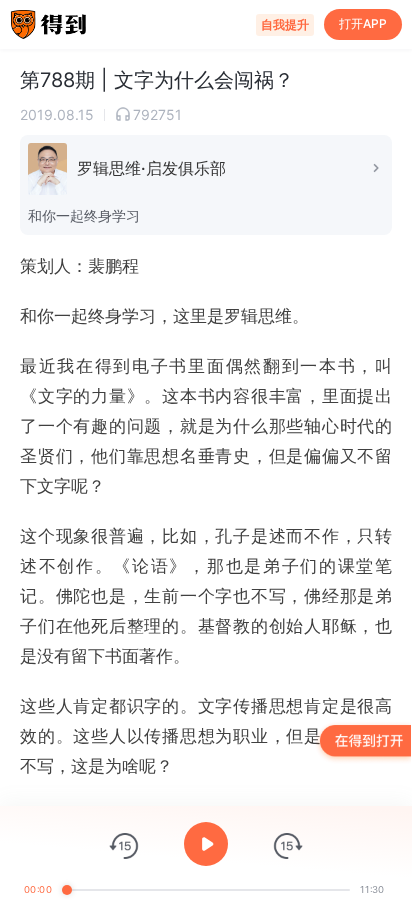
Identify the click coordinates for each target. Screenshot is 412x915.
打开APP (363, 23)
